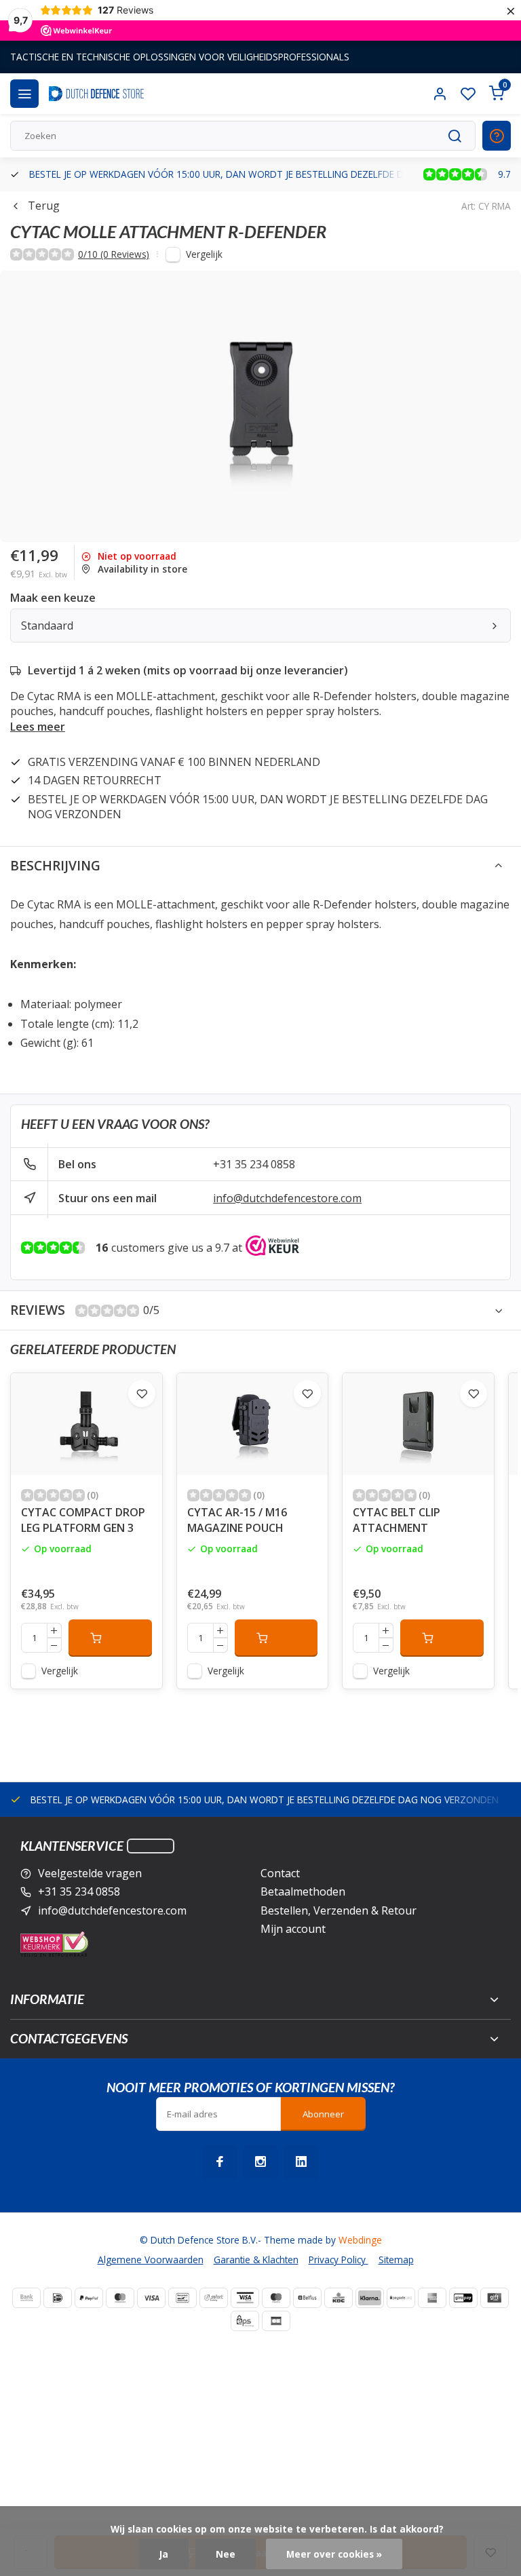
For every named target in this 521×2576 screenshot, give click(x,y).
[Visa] (151, 2298)
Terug (44, 206)
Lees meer (38, 727)
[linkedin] (301, 2161)
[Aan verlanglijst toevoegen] (142, 1393)
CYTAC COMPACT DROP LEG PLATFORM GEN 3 (83, 1520)
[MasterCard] (120, 2298)
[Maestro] (276, 2298)
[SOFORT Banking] (214, 2298)
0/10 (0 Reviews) (114, 254)
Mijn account (293, 1929)
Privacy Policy (339, 2260)
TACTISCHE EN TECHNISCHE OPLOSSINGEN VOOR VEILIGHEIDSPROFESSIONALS (180, 57)
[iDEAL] (58, 2298)
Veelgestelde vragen (90, 1873)
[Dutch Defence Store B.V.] (96, 94)
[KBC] (339, 2298)
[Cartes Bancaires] (276, 2321)
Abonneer (323, 2114)
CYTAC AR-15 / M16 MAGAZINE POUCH (237, 1520)
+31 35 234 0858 (254, 1164)
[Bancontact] (182, 2298)
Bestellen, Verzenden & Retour (339, 1910)
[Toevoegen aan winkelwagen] (110, 1638)
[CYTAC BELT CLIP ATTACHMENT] (418, 1424)
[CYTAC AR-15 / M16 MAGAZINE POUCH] (253, 1424)
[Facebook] (220, 2161)
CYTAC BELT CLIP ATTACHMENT (397, 1520)
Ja (164, 2554)
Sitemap (396, 2260)
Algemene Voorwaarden (151, 2260)
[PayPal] (89, 2298)
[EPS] (245, 2321)
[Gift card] (495, 2298)
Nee (226, 2554)
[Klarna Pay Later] (370, 2298)
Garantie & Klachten (256, 2260)
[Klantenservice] (151, 1846)
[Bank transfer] (26, 2298)
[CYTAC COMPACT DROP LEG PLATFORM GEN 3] (86, 1424)
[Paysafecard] (401, 2298)
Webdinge (360, 2240)
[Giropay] (463, 2298)
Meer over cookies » (334, 2554)
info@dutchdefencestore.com (287, 1198)
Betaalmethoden (303, 1891)
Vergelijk (204, 254)
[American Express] (432, 2298)
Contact (280, 1873)
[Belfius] (307, 2298)
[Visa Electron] (245, 2298)
